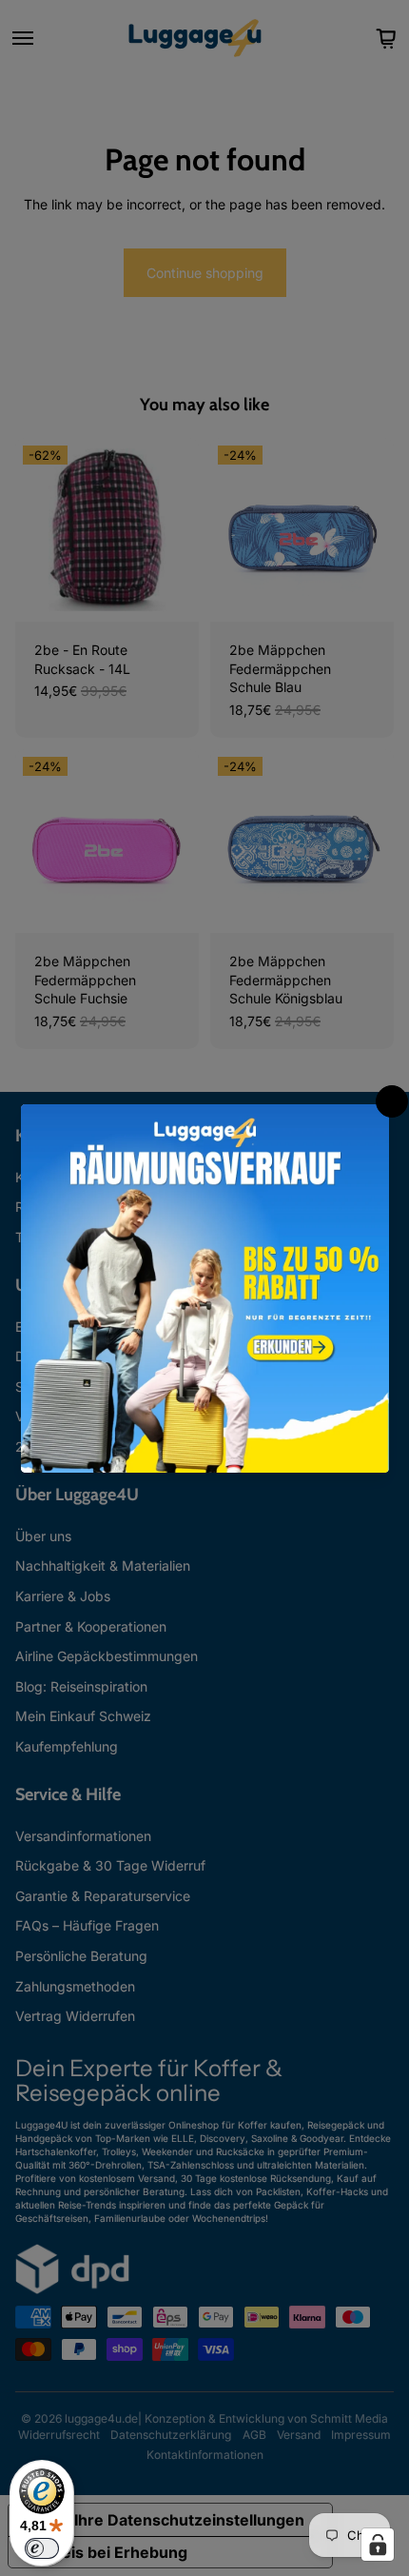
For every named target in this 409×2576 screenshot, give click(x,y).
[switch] (42, 2548)
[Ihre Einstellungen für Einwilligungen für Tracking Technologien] (378, 2545)
